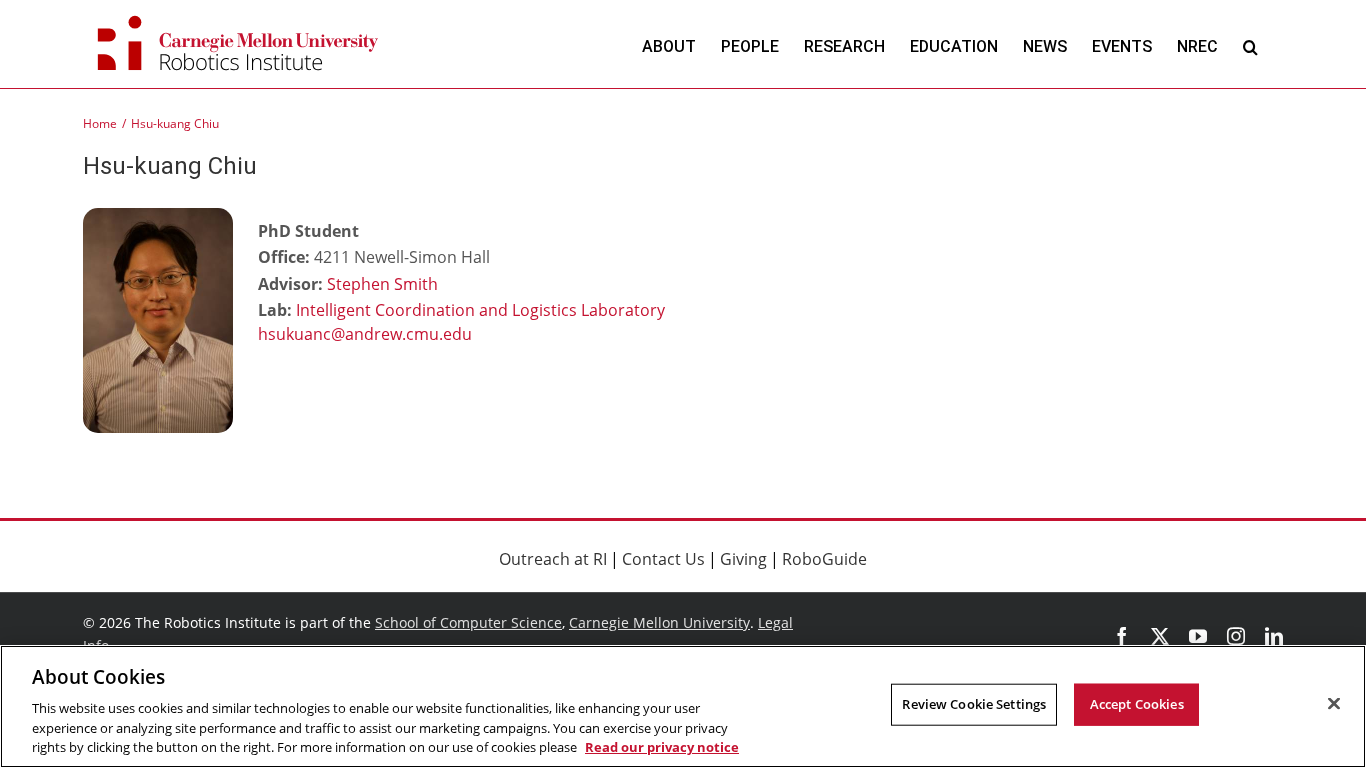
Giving (743, 559)
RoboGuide (824, 559)
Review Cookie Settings (974, 704)
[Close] (1334, 704)
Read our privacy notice (662, 747)
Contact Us (663, 559)
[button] (1250, 46)
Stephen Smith (382, 284)
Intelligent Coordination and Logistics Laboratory (480, 310)
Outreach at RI (553, 559)
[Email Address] (408, 336)
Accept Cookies (1137, 704)
